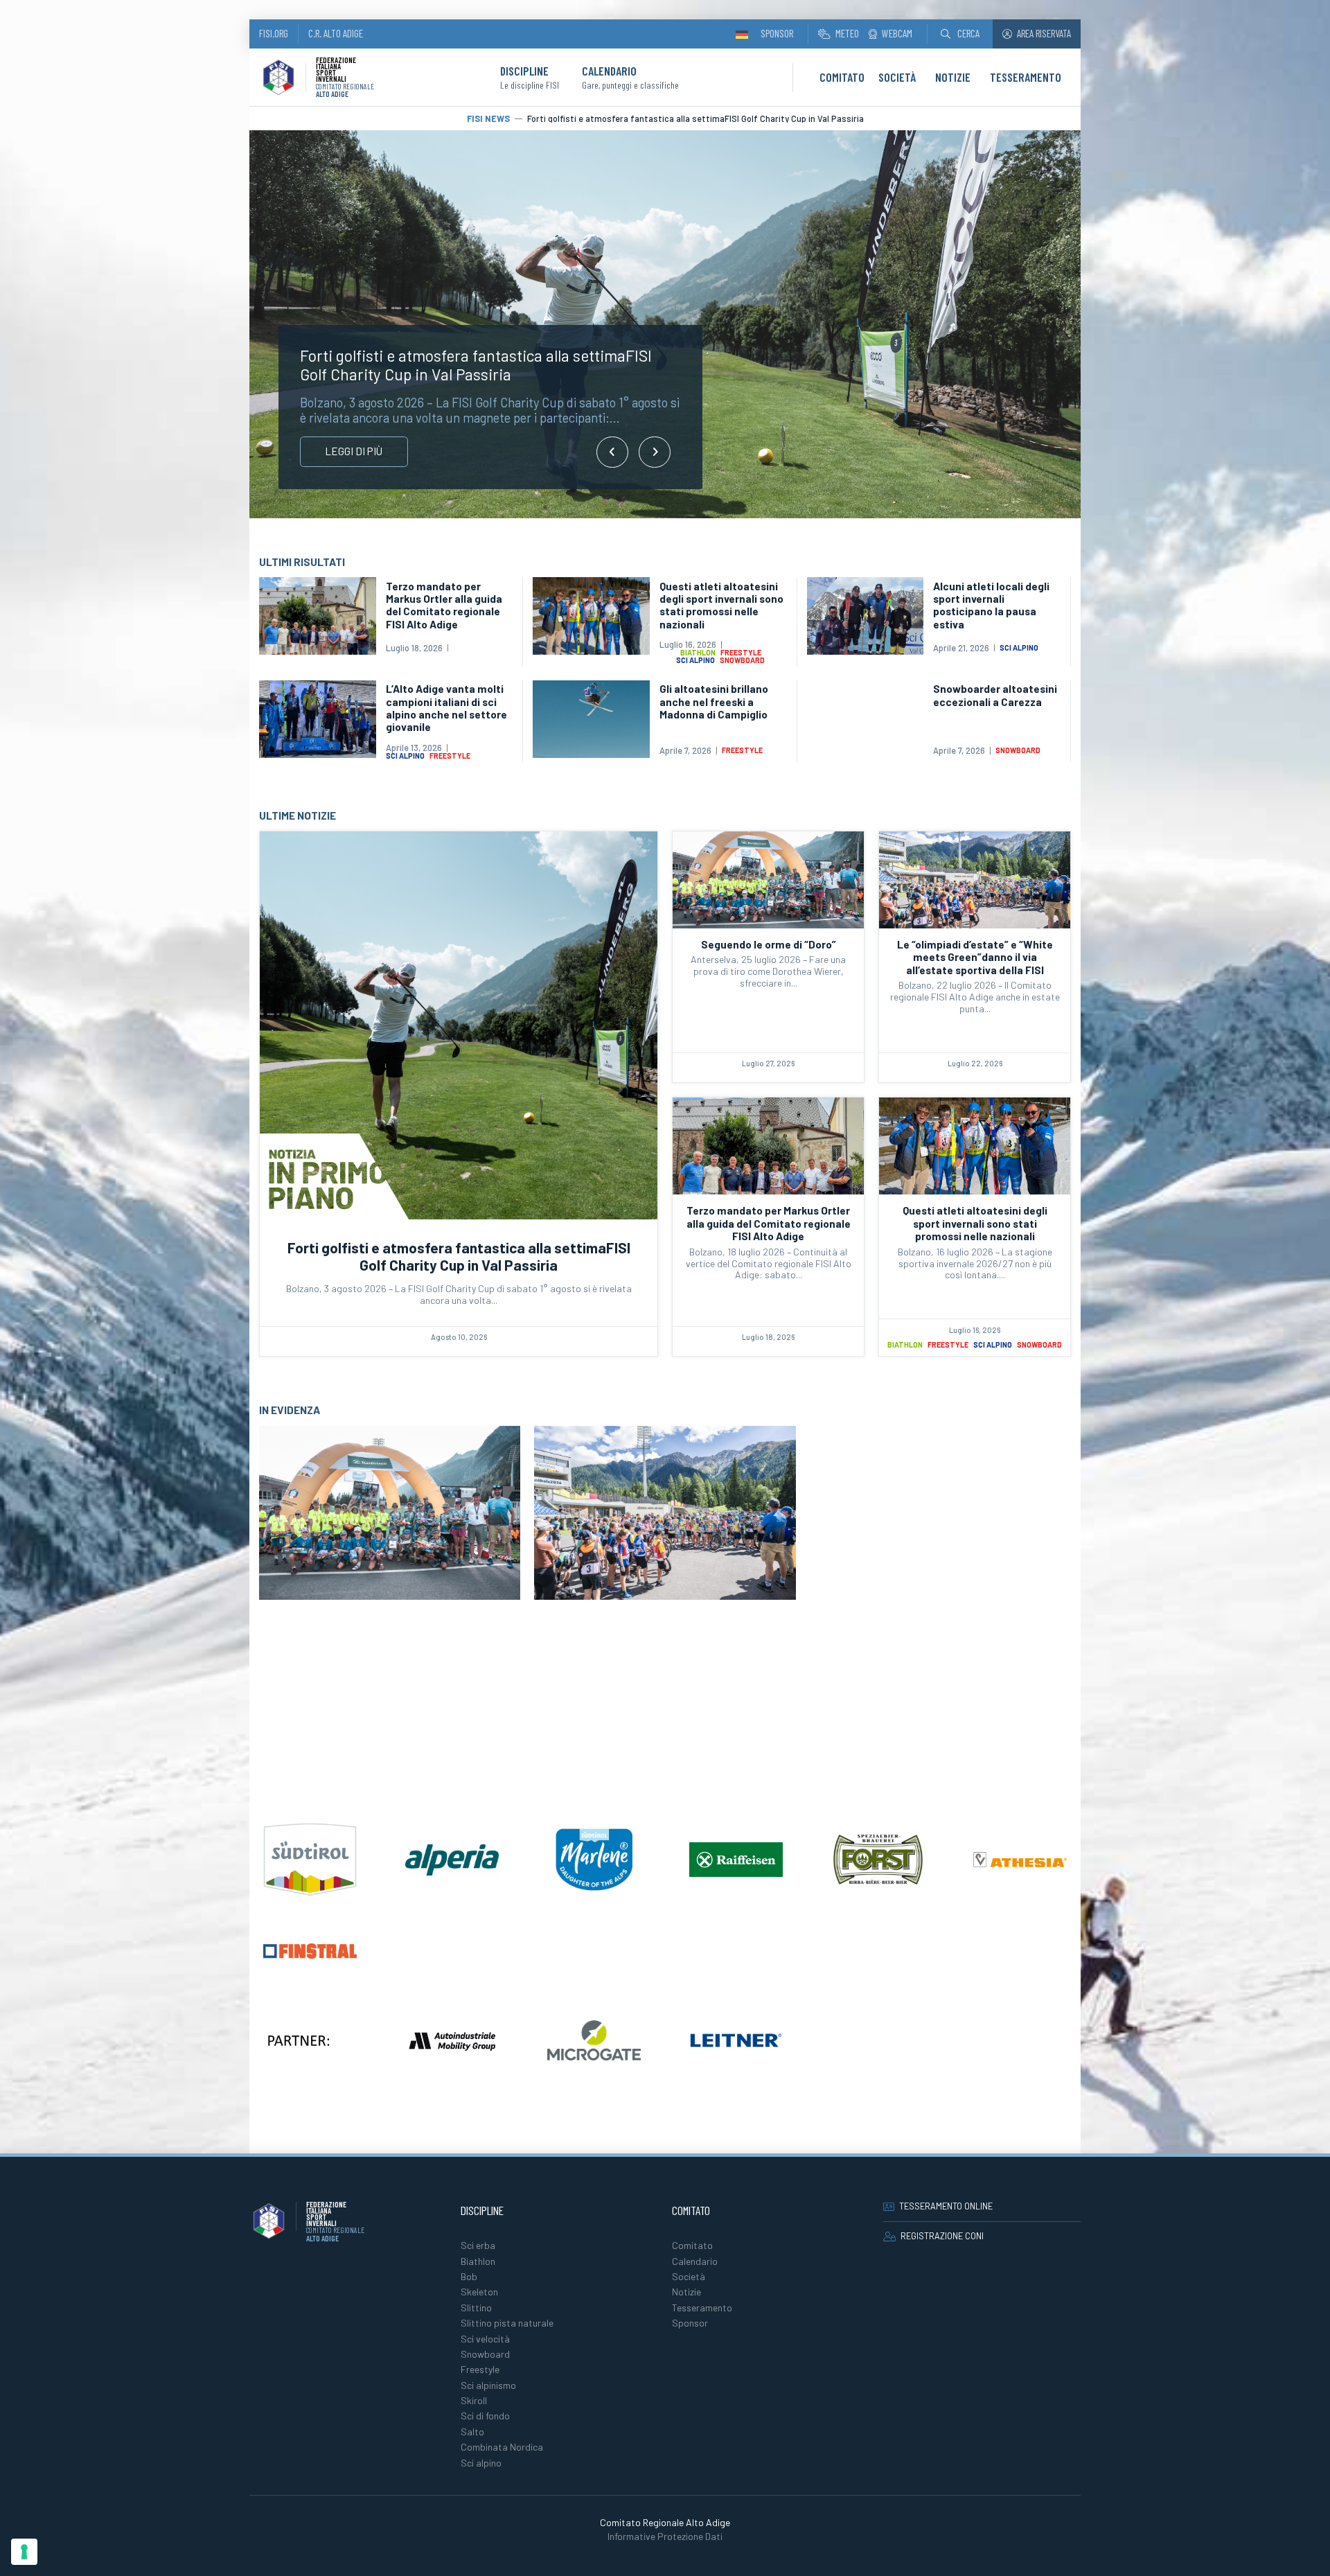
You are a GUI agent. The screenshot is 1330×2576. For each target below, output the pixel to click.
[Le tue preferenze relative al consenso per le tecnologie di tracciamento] (24, 2552)
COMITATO (842, 77)
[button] (960, 34)
